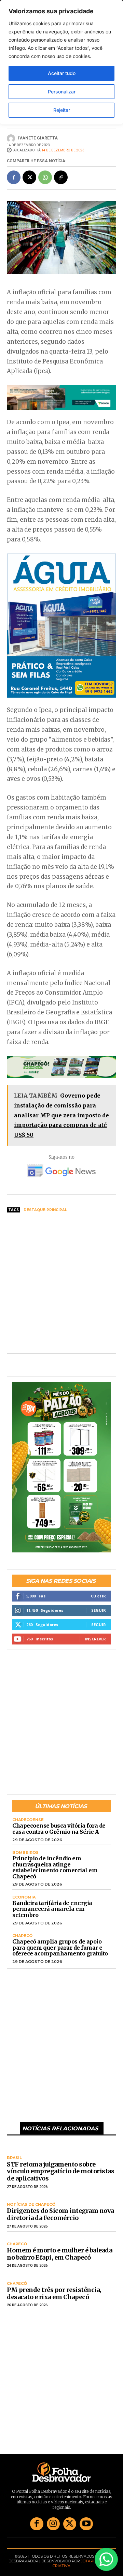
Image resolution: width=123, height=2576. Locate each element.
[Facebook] (14, 177)
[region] (61, 62)
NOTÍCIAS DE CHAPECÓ (31, 2205)
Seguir (99, 1610)
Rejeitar (62, 110)
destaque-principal (45, 1210)
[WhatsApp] (45, 177)
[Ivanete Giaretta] (12, 138)
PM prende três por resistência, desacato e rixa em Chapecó (54, 2293)
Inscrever (95, 1639)
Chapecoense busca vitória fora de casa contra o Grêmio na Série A (59, 1829)
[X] (29, 177)
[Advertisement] (61, 1283)
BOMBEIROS (25, 1853)
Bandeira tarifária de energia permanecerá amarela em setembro (52, 1909)
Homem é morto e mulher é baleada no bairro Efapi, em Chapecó (59, 2254)
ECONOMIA (24, 1897)
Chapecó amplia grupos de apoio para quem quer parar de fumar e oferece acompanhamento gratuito (60, 1947)
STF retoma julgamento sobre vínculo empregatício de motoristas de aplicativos (60, 2171)
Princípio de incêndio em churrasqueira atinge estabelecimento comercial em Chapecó (55, 1867)
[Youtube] (86, 2524)
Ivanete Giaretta (38, 138)
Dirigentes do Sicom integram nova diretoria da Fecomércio (60, 2214)
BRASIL (14, 2158)
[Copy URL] (61, 177)
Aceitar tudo (62, 73)
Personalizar (62, 92)
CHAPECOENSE (28, 1820)
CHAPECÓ (22, 1936)
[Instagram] (53, 2524)
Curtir (98, 1596)
